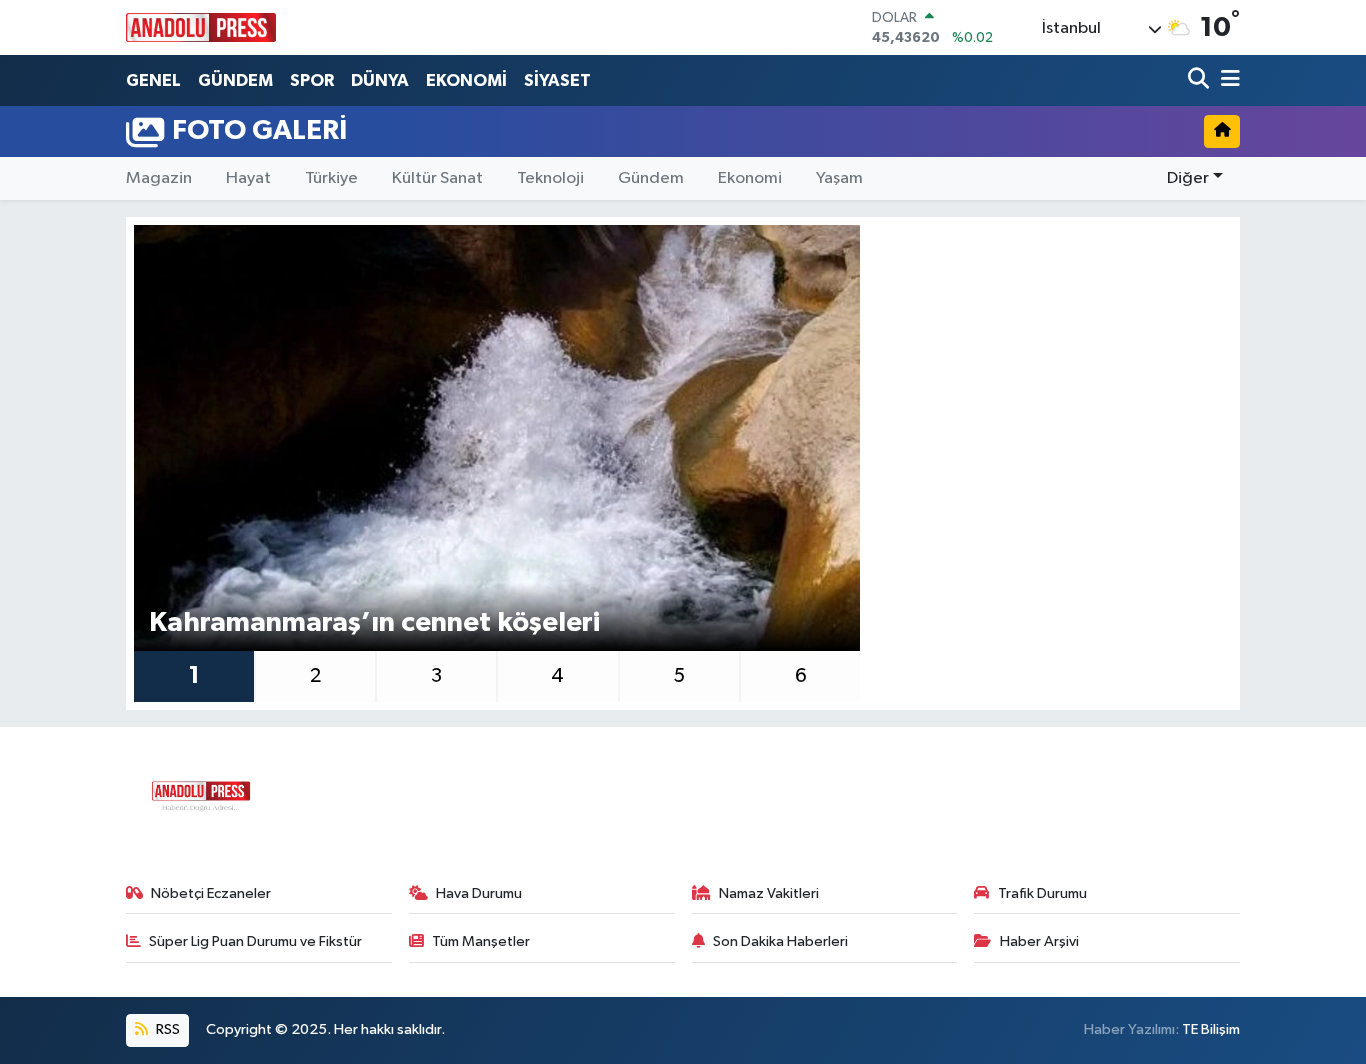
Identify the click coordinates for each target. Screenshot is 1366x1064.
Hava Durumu (479, 893)
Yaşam (839, 178)
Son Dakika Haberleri (780, 941)
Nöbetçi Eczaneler (211, 893)
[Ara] (1200, 80)
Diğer (1188, 178)
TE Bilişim (1211, 1029)
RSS (166, 1029)
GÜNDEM (235, 80)
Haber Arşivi (1039, 941)
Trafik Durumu (1042, 893)
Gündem (651, 178)
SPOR (312, 80)
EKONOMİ (466, 80)
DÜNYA (380, 80)
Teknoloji (550, 178)
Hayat (248, 178)
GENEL (153, 80)
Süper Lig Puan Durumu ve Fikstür (255, 941)
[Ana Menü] (1227, 80)
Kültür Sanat (437, 178)
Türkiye (331, 178)
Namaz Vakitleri (769, 893)
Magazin (159, 178)
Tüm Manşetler (481, 941)
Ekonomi (750, 178)
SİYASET (557, 80)
